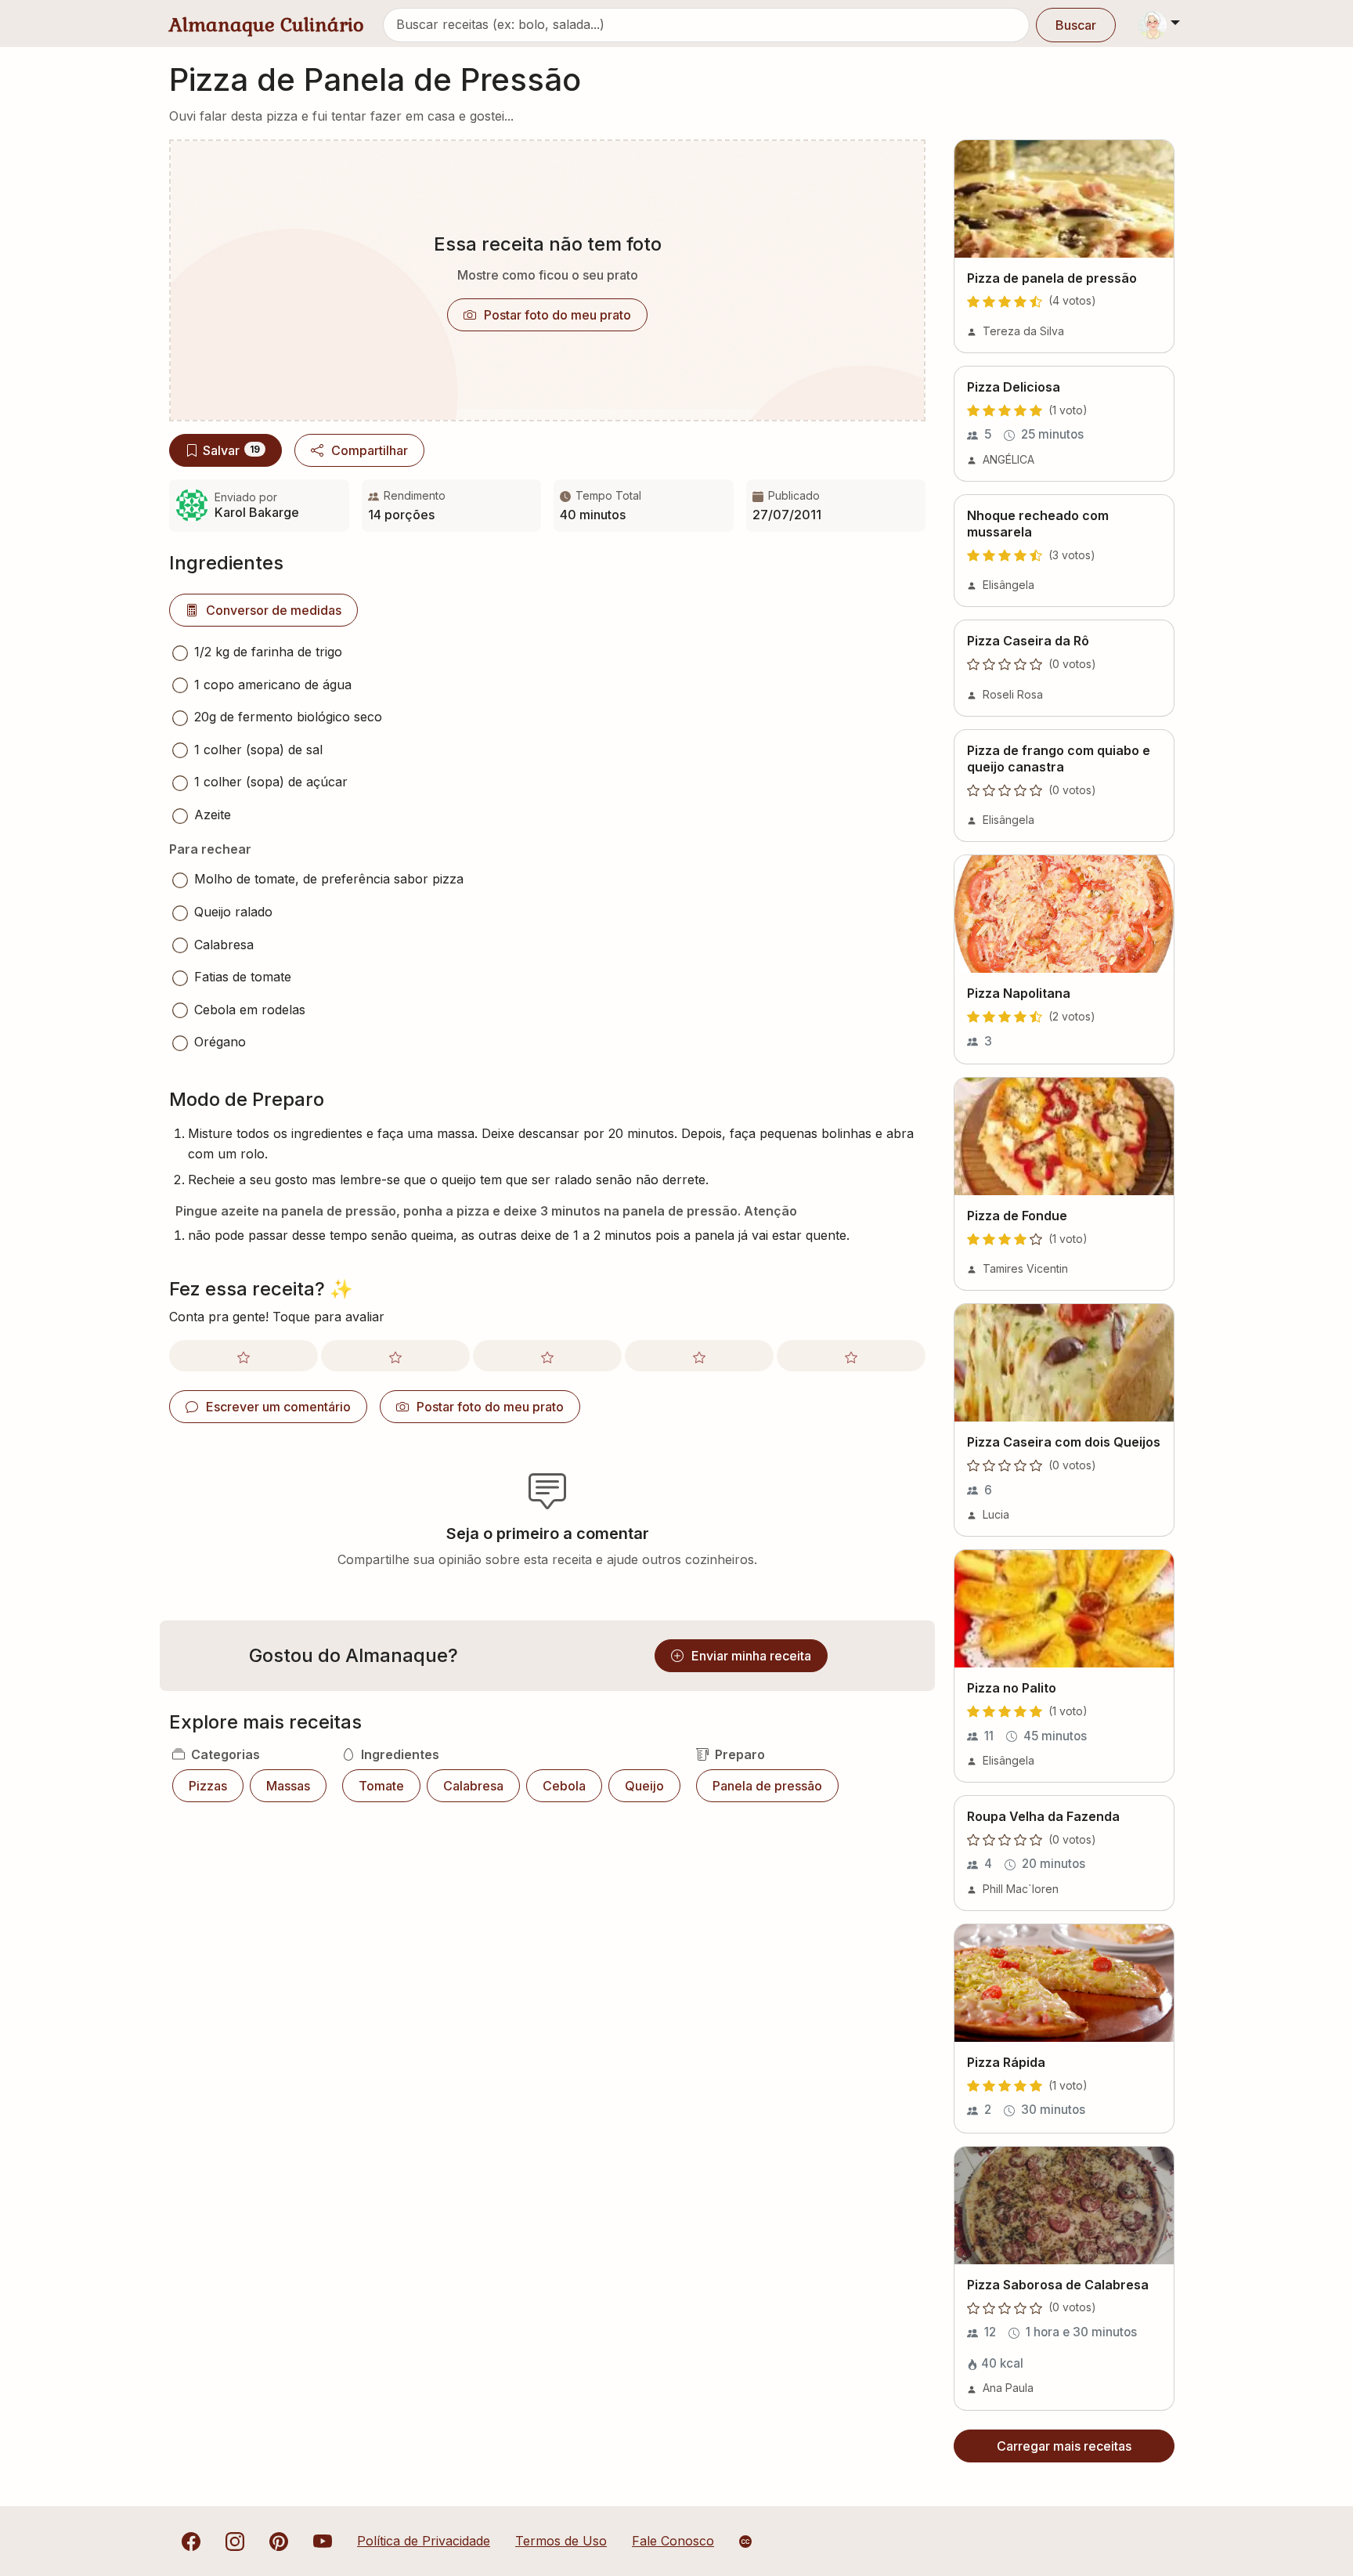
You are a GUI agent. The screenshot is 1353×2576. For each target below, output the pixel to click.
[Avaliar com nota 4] (699, 1356)
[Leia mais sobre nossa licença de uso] (745, 2542)
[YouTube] (323, 2541)
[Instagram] (235, 2541)
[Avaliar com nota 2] (395, 1356)
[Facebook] (191, 2541)
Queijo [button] (644, 1786)
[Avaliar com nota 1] (244, 1356)
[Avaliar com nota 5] (851, 1356)
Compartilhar (370, 450)
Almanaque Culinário (267, 25)
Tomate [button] (381, 1786)
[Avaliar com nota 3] (547, 1356)
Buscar (1076, 25)
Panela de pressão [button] (767, 1786)
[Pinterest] (279, 2541)
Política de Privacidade (424, 2541)
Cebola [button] (564, 1786)
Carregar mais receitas (1064, 2446)
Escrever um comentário (278, 1407)
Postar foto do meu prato (557, 315)
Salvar (231, 450)
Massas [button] (288, 1786)
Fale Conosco (673, 2541)
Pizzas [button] (208, 1786)
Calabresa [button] (473, 1786)
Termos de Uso (561, 2541)
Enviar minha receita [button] (751, 1656)
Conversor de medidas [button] (274, 610)
